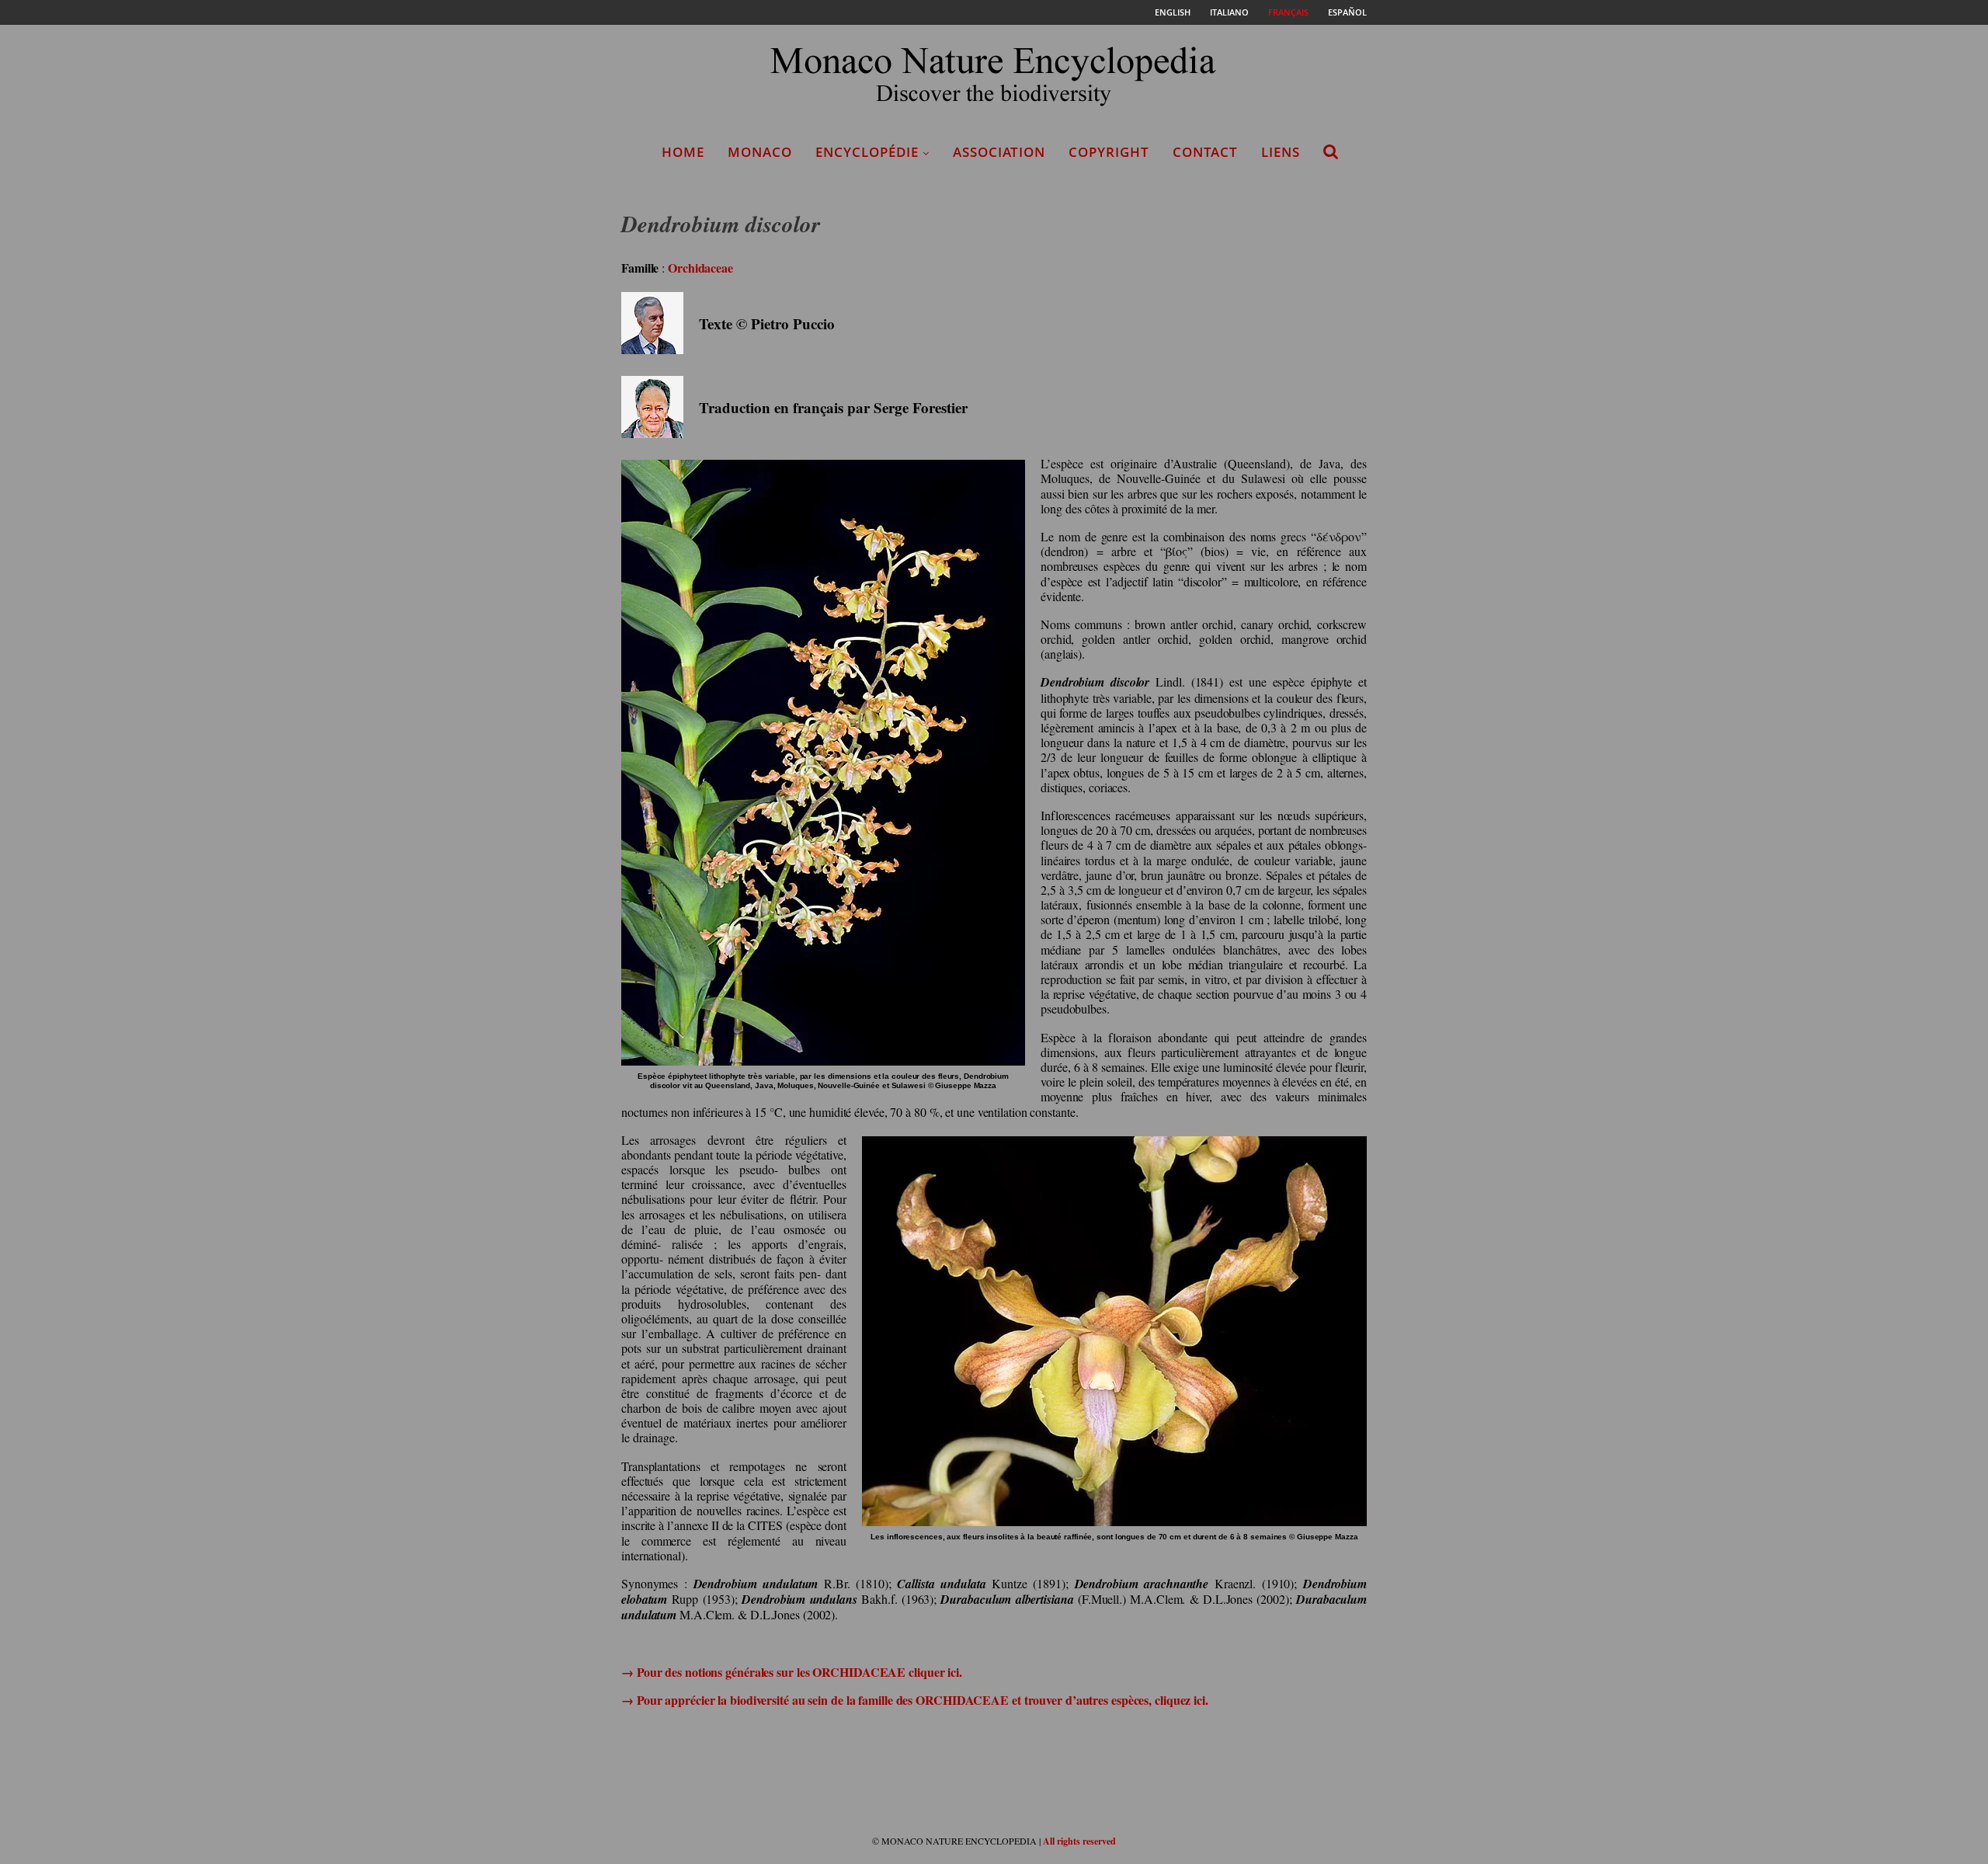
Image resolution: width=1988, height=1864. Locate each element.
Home (683, 152)
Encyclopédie (867, 152)
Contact (1205, 152)
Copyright (1109, 152)
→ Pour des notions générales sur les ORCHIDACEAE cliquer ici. (792, 1672)
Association (999, 152)
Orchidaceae (700, 268)
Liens (1281, 152)
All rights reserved (1079, 1841)
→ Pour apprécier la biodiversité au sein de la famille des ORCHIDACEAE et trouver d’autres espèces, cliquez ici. (915, 1700)
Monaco (760, 152)
